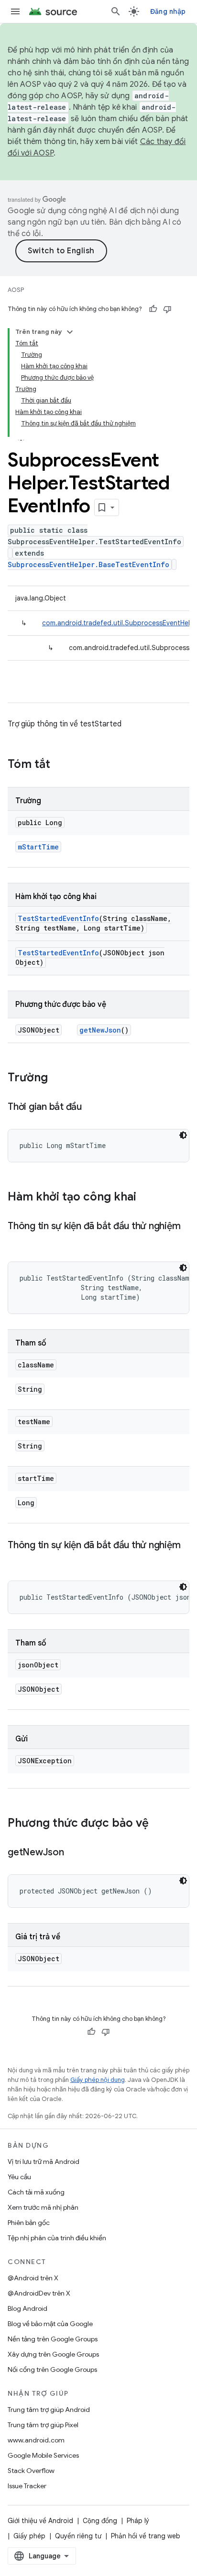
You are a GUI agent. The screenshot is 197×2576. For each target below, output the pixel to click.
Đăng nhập (168, 11)
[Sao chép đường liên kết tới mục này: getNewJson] (74, 1853)
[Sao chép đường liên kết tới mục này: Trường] (57, 1078)
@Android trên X (33, 2278)
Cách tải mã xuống (36, 2192)
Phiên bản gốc (29, 2223)
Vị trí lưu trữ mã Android (44, 2162)
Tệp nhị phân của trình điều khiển (57, 2238)
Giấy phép (29, 2536)
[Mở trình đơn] (15, 11)
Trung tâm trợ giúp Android (49, 2410)
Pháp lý (138, 2521)
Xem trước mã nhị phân (43, 2207)
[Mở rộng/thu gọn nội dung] (70, 332)
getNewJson (100, 1030)
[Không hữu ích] (167, 309)
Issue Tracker (27, 2486)
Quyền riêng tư (78, 2536)
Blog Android (27, 2308)
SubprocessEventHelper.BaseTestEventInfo (88, 564)
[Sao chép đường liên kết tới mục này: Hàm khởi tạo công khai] (146, 1198)
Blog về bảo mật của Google (50, 2324)
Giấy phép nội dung (98, 2080)
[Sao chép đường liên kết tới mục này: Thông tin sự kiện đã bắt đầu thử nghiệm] (17, 1240)
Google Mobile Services (43, 2455)
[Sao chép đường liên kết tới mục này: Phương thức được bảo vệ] (158, 1824)
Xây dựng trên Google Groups (53, 2354)
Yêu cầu (19, 2177)
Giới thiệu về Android (40, 2521)
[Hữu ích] (153, 309)
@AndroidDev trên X (39, 2293)
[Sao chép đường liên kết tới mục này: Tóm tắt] (60, 765)
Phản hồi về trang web (146, 2536)
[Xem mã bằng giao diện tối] (183, 1135)
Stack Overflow (31, 2471)
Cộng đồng (100, 2521)
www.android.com (36, 2440)
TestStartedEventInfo (58, 918)
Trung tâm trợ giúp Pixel (43, 2425)
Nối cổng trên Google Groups (52, 2369)
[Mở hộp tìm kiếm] (116, 11)
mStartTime (38, 847)
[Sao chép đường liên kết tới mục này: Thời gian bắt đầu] (91, 1107)
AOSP (16, 290)
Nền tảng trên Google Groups (53, 2339)
